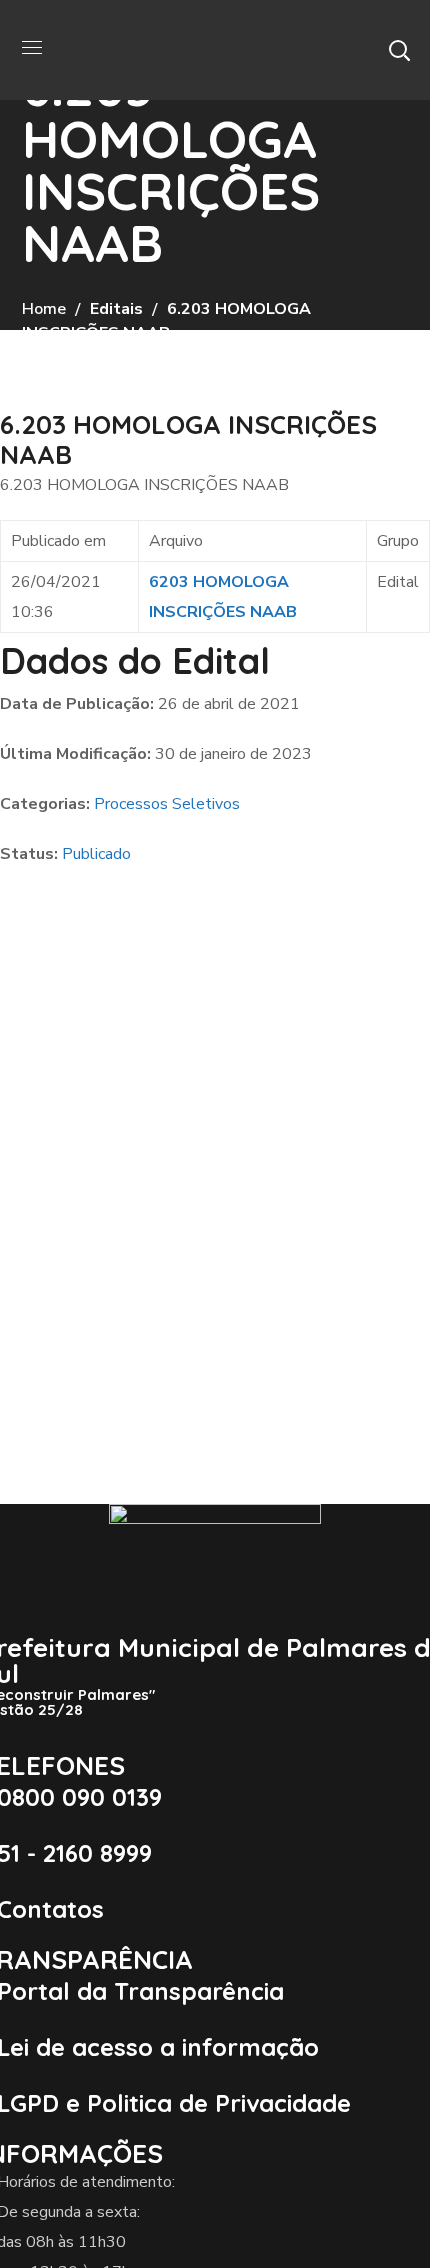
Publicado (96, 854)
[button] (399, 50)
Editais (116, 309)
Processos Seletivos (167, 804)
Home (44, 309)
